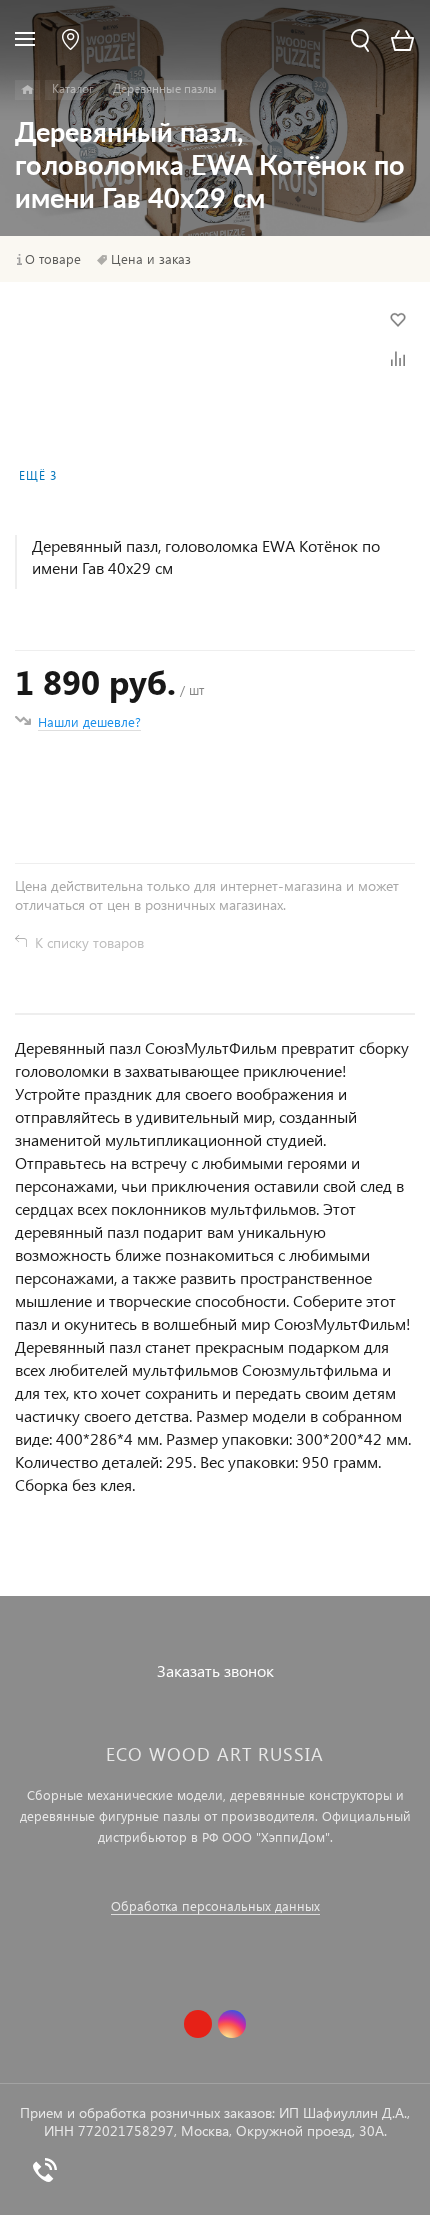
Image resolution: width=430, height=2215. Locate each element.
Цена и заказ (151, 259)
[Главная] (27, 90)
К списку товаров (89, 942)
